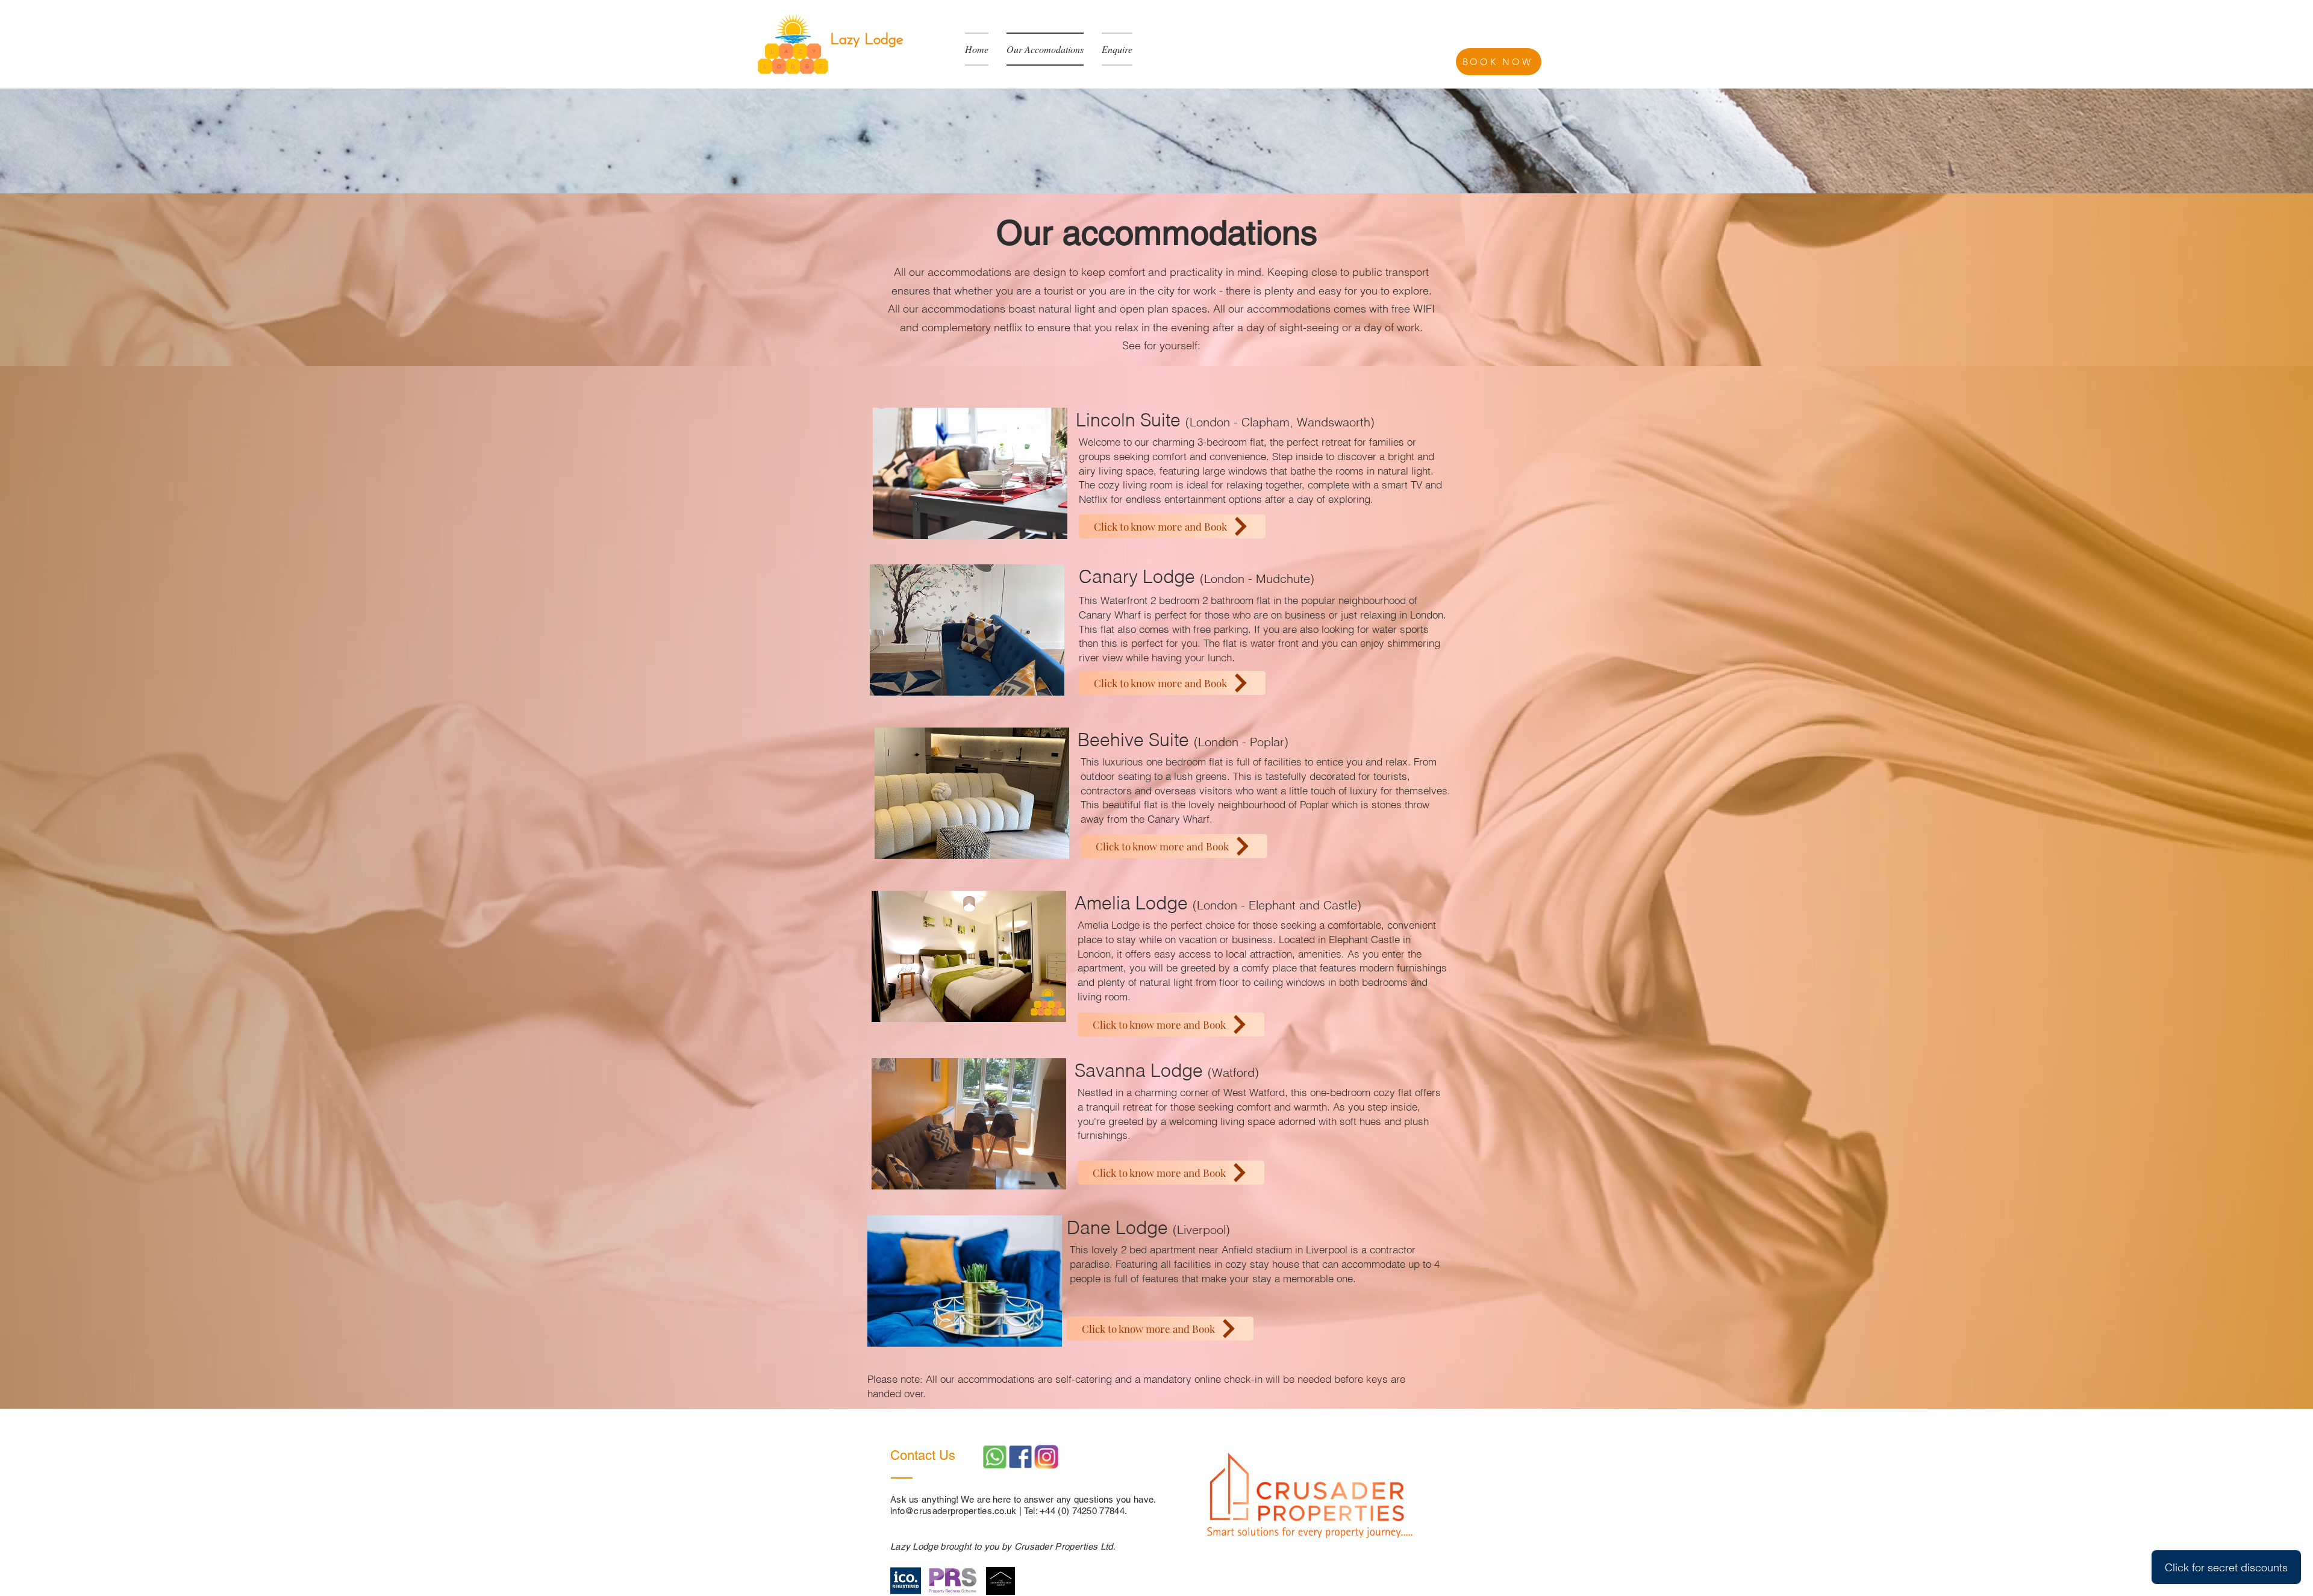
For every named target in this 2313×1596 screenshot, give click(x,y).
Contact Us (925, 1455)
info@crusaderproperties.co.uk (954, 1511)
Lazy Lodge (867, 40)
